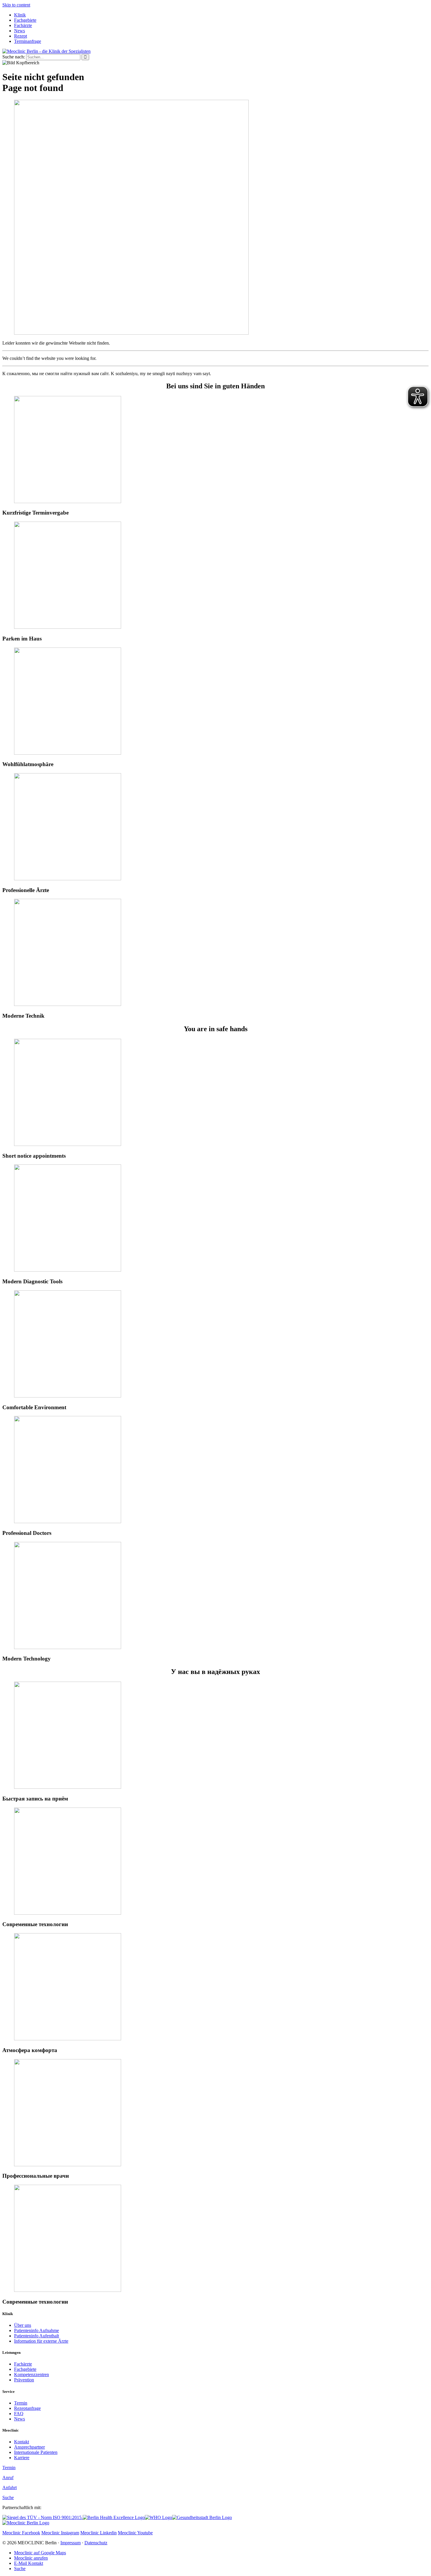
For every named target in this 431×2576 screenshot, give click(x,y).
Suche (8, 2497)
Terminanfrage (28, 41)
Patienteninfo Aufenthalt (37, 2336)
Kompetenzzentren (32, 2374)
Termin (21, 2403)
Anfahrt (10, 2488)
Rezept (21, 36)
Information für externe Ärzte (41, 2341)
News (19, 31)
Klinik (20, 15)
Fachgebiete (25, 20)
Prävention (24, 2380)
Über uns (23, 2325)
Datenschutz (96, 2543)
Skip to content (16, 5)
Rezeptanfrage (27, 2408)
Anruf (8, 2478)
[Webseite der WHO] (158, 2517)
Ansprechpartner (29, 2447)
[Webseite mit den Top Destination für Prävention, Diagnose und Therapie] (114, 2517)
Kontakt (22, 2442)
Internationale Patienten (36, 2452)
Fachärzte (23, 25)
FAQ (19, 2414)
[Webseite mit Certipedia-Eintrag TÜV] (43, 2517)
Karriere (22, 2458)
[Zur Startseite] (46, 51)
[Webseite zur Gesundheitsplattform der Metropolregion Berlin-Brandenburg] (202, 2517)
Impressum (71, 2543)
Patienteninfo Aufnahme (37, 2330)
